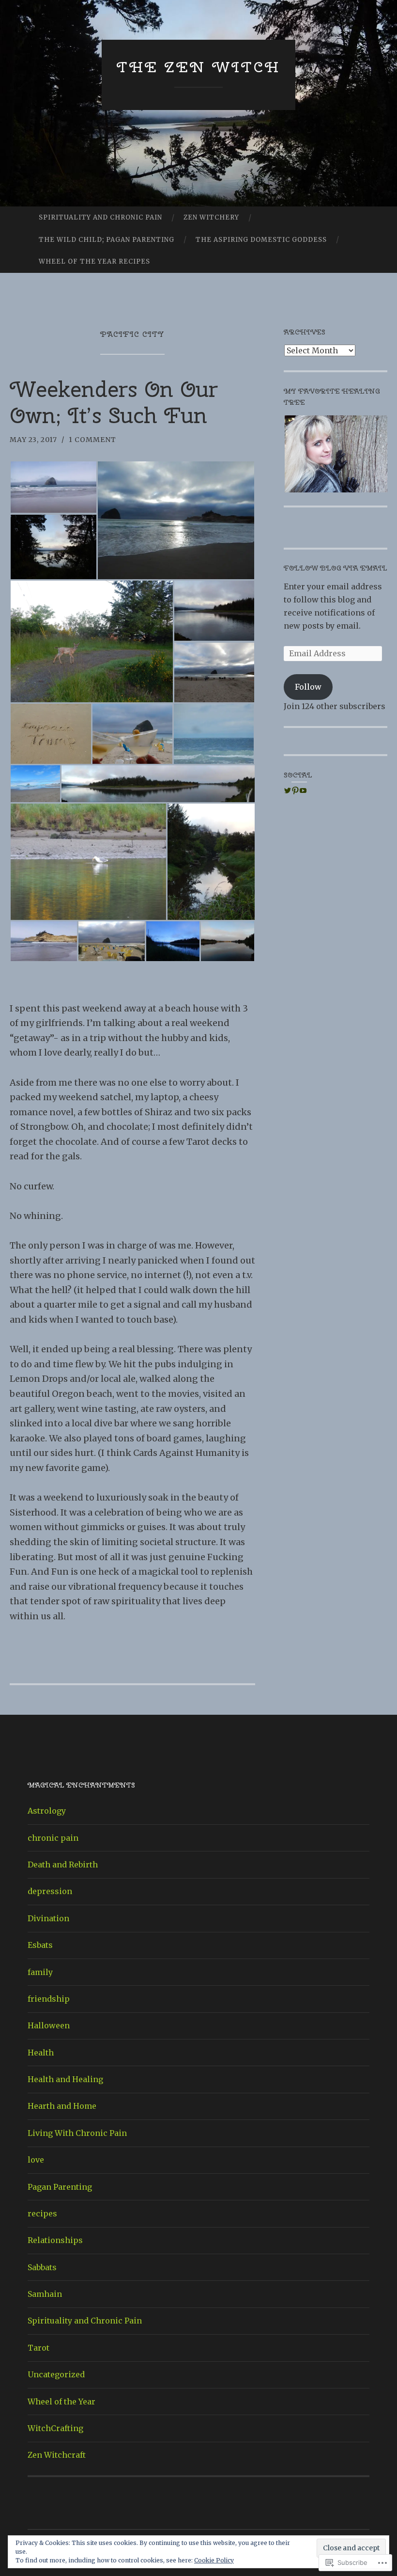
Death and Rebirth (63, 1865)
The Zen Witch (198, 67)
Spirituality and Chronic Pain (100, 217)
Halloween (49, 2025)
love (36, 2160)
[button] (53, 487)
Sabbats (42, 2267)
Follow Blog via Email (336, 568)
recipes (42, 2213)
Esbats (40, 1945)
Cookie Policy (214, 2560)
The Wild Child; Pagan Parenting (107, 240)
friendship (49, 1999)
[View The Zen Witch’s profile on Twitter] (288, 790)
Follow (308, 687)
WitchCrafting (55, 2428)
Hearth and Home (62, 2106)
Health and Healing (65, 2079)
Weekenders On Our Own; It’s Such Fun (114, 402)
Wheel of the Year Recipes (94, 261)
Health (41, 2053)
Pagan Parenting (60, 2187)
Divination (48, 1918)
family (40, 1972)
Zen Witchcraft (57, 2455)
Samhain (45, 2294)
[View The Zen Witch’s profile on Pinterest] (295, 790)
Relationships (55, 2240)
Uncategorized (56, 2374)
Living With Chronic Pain (77, 2133)
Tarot (38, 2348)
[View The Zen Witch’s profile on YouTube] (303, 790)
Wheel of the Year (61, 2402)
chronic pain (53, 1838)
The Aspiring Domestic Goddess (261, 240)
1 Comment (92, 440)
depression (50, 1891)
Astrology (47, 1811)
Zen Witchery (211, 217)
